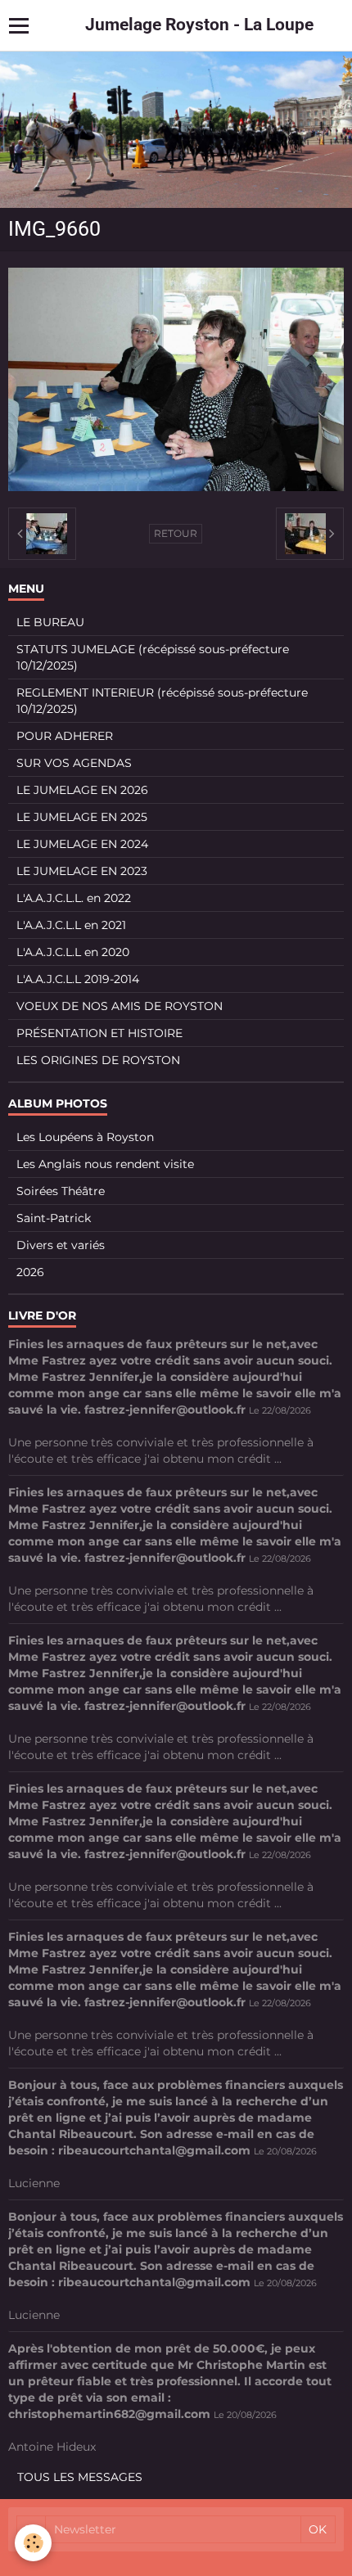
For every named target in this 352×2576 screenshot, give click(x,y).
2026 (30, 1272)
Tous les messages (80, 2477)
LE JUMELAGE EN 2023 (82, 871)
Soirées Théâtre (61, 1191)
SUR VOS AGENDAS (74, 763)
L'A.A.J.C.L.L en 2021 (71, 925)
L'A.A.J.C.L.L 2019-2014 (78, 979)
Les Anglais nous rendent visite (105, 1164)
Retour (176, 533)
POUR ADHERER (65, 736)
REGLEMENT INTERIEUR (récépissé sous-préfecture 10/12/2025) (162, 701)
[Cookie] (33, 2543)
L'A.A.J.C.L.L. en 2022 (74, 898)
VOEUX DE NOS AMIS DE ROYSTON (120, 1006)
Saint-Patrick (54, 1218)
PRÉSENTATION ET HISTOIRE (99, 1033)
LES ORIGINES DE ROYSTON (98, 1060)
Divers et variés (61, 1245)
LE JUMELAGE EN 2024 (82, 844)
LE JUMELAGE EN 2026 (82, 790)
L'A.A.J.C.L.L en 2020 (73, 952)
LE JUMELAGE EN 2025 (82, 817)
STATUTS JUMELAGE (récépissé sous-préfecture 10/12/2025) (153, 657)
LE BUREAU (50, 622)
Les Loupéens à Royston (85, 1137)
